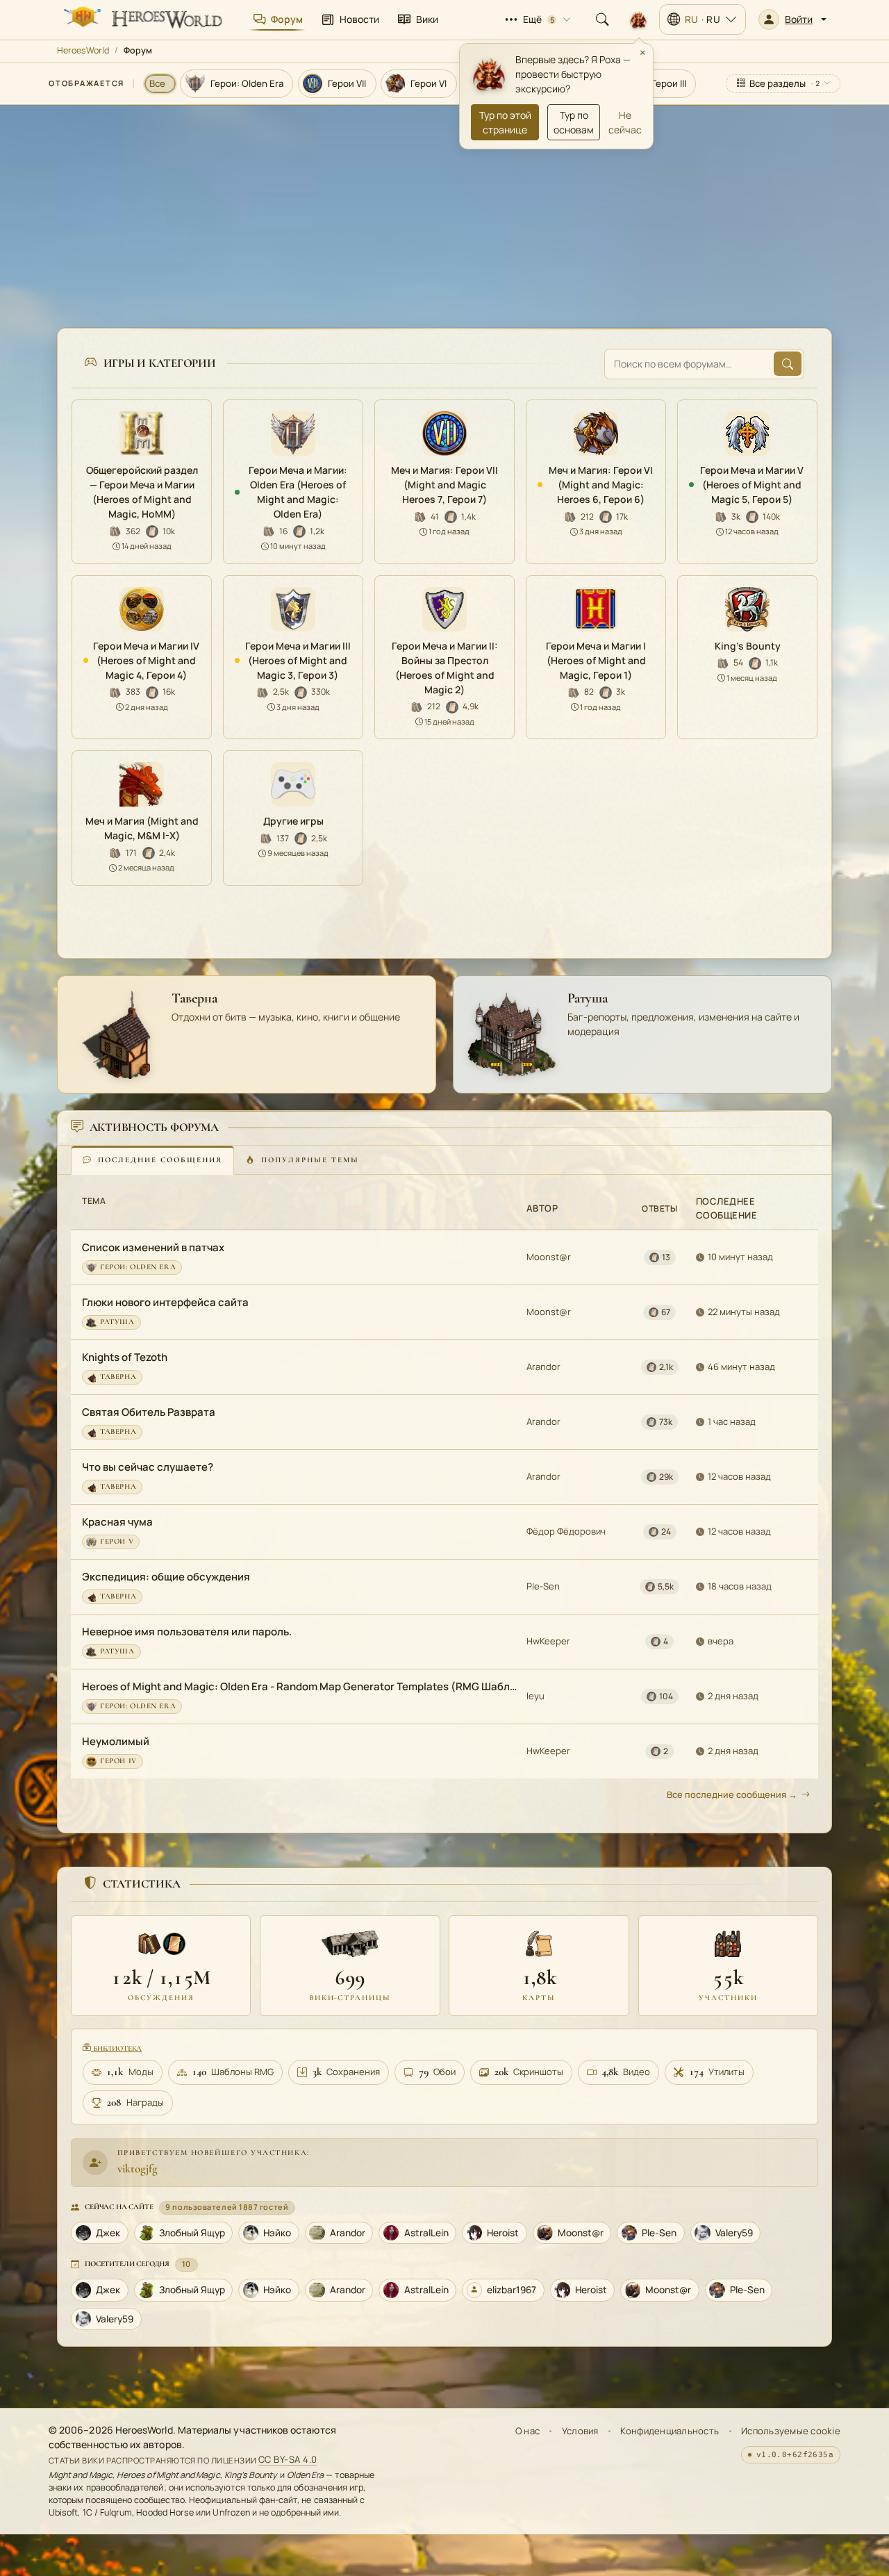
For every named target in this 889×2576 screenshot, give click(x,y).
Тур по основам (574, 122)
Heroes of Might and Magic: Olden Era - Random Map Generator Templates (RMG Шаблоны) (300, 1686)
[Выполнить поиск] (788, 364)
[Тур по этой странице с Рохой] (638, 19)
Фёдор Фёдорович (566, 1531)
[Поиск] (602, 19)
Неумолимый (116, 1741)
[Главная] (142, 19)
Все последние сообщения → (732, 1794)
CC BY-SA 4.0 (288, 2460)
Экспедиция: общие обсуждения (166, 1577)
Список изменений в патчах (153, 1247)
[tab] (152, 1160)
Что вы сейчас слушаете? (148, 1467)
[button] (792, 19)
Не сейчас (625, 122)
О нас (527, 2431)
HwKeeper (548, 1641)
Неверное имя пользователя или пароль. (187, 1632)
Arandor (543, 1367)
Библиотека (116, 2048)
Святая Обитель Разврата (149, 1412)
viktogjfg (138, 2169)
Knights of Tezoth (125, 1357)
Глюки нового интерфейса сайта (165, 1302)
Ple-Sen (543, 1586)
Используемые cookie (791, 2431)
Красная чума (117, 1522)
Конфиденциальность (670, 2431)
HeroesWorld (83, 50)
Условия (580, 2431)
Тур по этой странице (505, 122)
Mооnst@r (549, 1257)
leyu (535, 1696)
